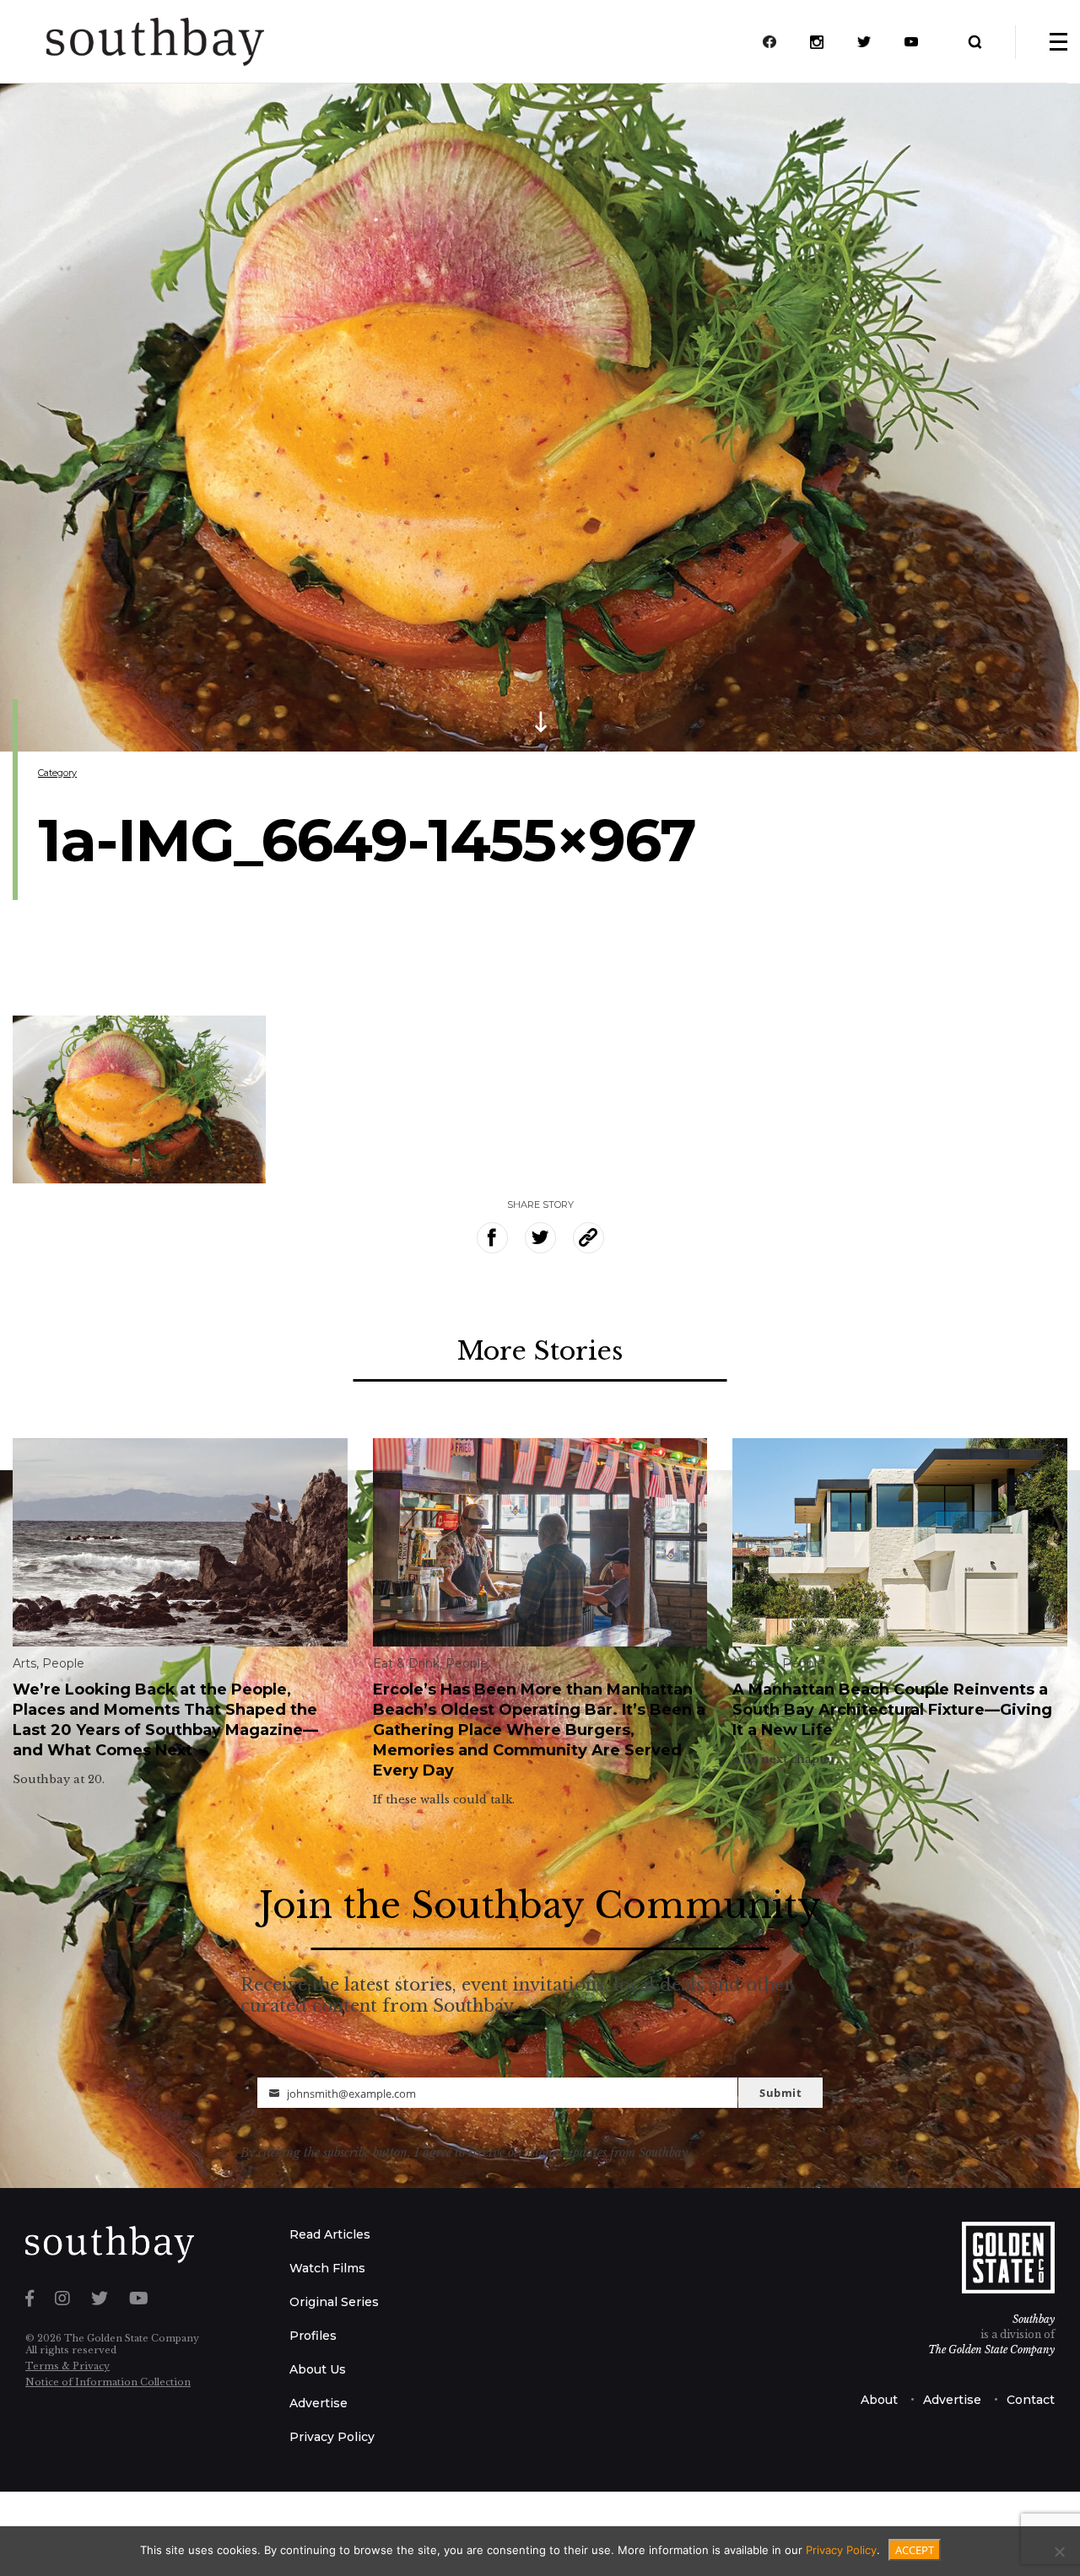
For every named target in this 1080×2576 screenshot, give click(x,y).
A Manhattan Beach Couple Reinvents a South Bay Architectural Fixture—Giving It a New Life (892, 1710)
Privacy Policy (332, 2437)
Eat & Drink (406, 1663)
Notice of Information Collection (108, 2382)
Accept (915, 2550)
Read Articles (330, 2234)
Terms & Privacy (67, 2366)
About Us (318, 2369)
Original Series (334, 2302)
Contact (1031, 2400)
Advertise (319, 2403)
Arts (24, 1663)
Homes (754, 1663)
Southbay (1034, 2319)
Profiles (313, 2336)
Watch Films (327, 2268)
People (63, 1663)
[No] (1059, 2552)
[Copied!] (589, 1238)
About (879, 2400)
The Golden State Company (991, 2350)
